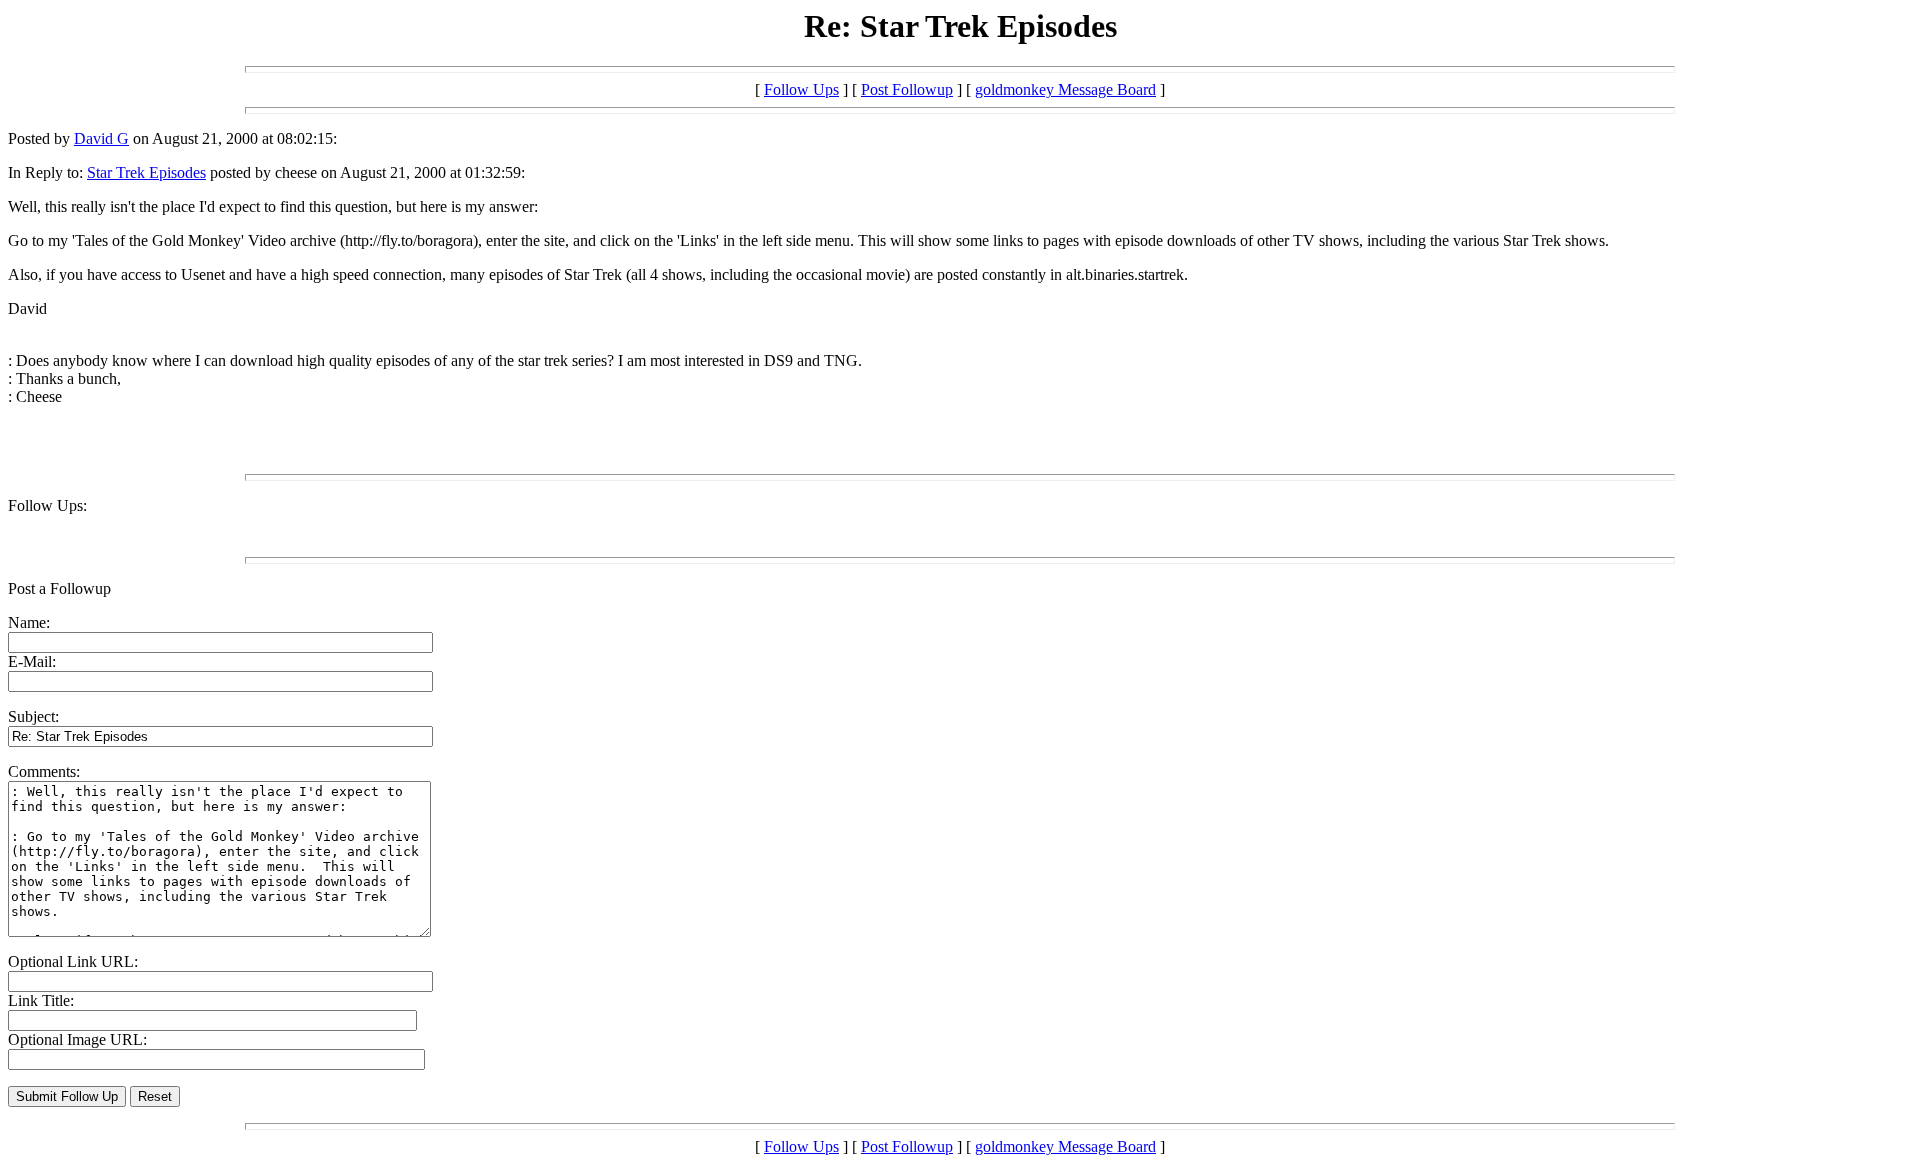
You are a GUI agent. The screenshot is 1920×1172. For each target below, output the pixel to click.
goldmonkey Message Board (1065, 89)
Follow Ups (801, 89)
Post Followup (907, 89)
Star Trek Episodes (146, 172)
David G (101, 138)
